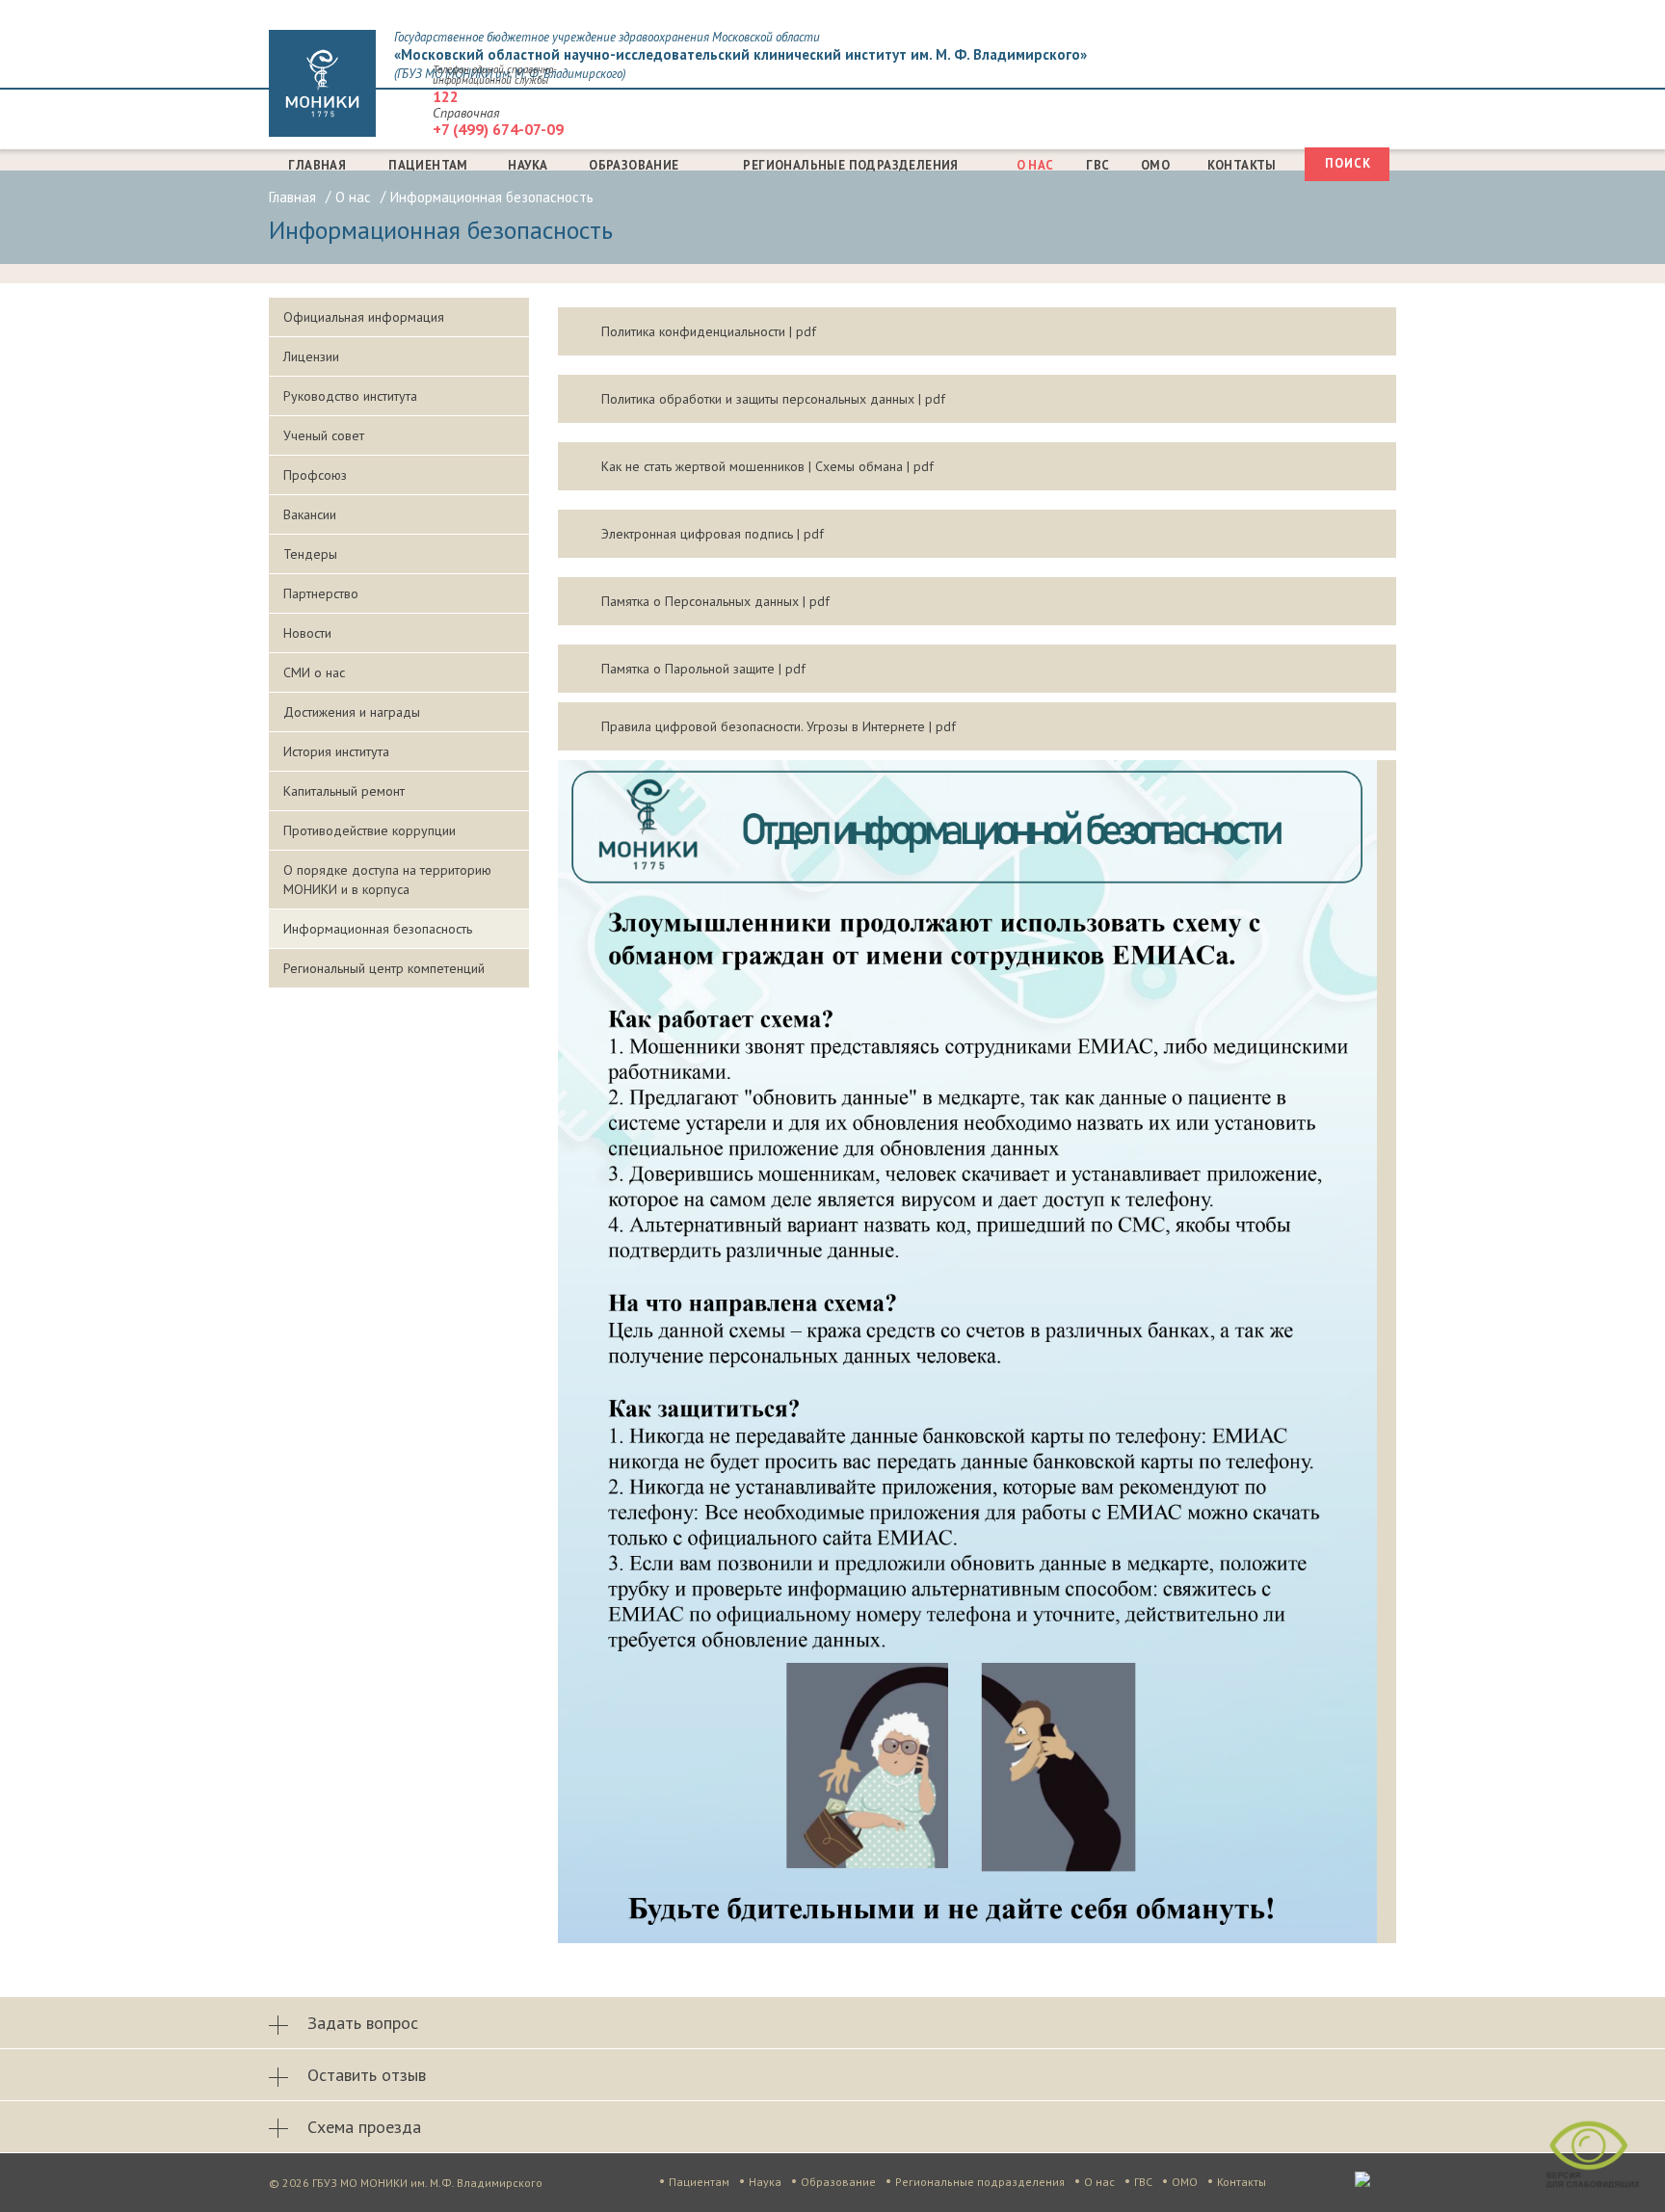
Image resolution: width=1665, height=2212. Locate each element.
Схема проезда (364, 2127)
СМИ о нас (314, 672)
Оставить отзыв (367, 2075)
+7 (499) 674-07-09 (498, 129)
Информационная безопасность (378, 929)
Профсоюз (315, 475)
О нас (1035, 165)
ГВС (1097, 165)
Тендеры (310, 554)
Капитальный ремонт (344, 791)
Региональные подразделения (850, 165)
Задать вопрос (363, 2023)
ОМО (1155, 165)
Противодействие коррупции (370, 830)
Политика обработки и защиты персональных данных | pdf (773, 399)
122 (446, 96)
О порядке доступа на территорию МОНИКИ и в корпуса (387, 880)
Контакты (1242, 165)
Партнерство (321, 593)
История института (336, 751)
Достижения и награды (352, 712)
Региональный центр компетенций (384, 968)
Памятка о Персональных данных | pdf (715, 601)
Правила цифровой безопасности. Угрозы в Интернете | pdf (779, 726)
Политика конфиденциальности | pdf (709, 331)
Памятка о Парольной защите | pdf (703, 669)
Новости (307, 633)
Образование (634, 165)
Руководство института (350, 396)
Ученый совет (324, 435)
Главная (317, 165)
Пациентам (428, 165)
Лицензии (311, 356)
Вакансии (310, 514)
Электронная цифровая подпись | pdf (713, 534)
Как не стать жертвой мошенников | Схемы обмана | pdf (767, 466)
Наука (528, 165)
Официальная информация (364, 317)
